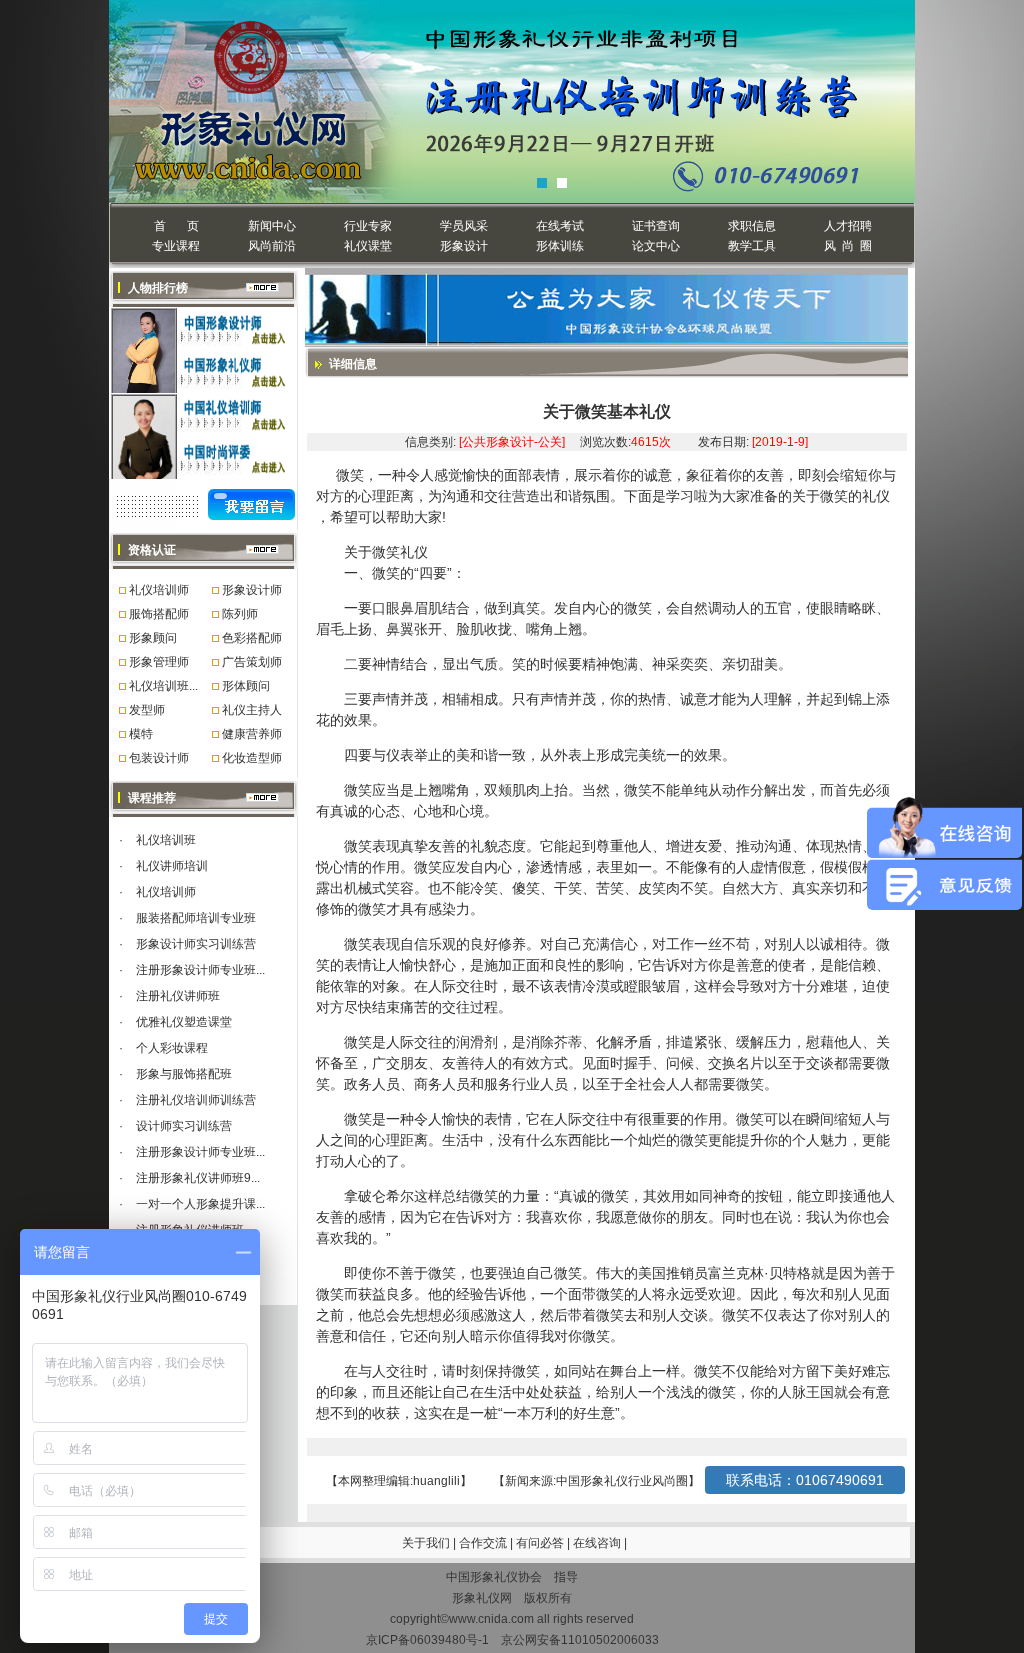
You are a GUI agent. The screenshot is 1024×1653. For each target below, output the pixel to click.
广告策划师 (252, 662)
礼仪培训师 (159, 590)
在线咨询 (598, 1543)
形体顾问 (246, 686)
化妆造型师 (252, 758)
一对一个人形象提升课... (200, 1204)
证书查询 (656, 226)
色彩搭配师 (252, 638)
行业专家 (368, 226)
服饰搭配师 (159, 614)
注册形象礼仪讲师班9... (198, 1178)
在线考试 (560, 226)
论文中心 (656, 246)
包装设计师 (159, 758)
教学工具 (752, 246)
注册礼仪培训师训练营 (196, 1100)
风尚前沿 (272, 246)
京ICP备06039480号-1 (427, 1640)
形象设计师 (252, 590)
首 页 (176, 226)
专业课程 (176, 246)
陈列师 (240, 614)
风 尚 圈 (848, 246)
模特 (141, 734)
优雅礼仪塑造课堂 (184, 1022)
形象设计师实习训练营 (196, 944)
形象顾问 (153, 638)
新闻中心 (272, 226)
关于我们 (426, 1543)
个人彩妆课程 (172, 1048)
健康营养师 (252, 734)
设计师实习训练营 (184, 1126)
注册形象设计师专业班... (200, 970)
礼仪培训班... (163, 686)
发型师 (147, 710)
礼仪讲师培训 (172, 866)
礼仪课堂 (368, 246)
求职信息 (752, 226)
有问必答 (541, 1543)
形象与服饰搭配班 (184, 1074)
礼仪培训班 (166, 840)
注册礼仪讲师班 (178, 996)
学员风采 (464, 226)
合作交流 (484, 1543)
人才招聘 (848, 226)
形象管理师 (159, 662)
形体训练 (560, 246)
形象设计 (464, 246)
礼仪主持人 (252, 710)
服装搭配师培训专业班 (196, 918)
